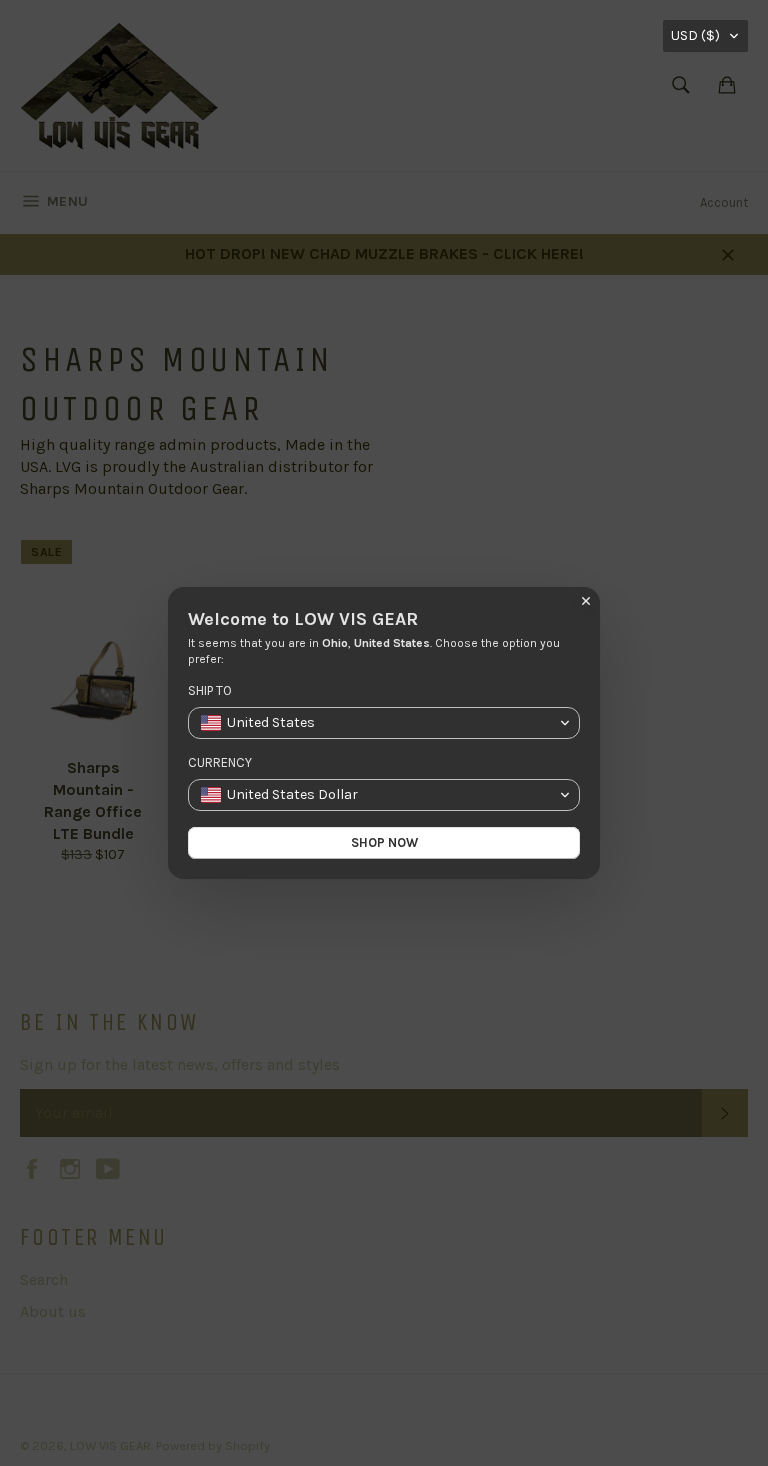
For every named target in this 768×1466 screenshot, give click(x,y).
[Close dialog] (586, 601)
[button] (705, 36)
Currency (220, 762)
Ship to (210, 690)
